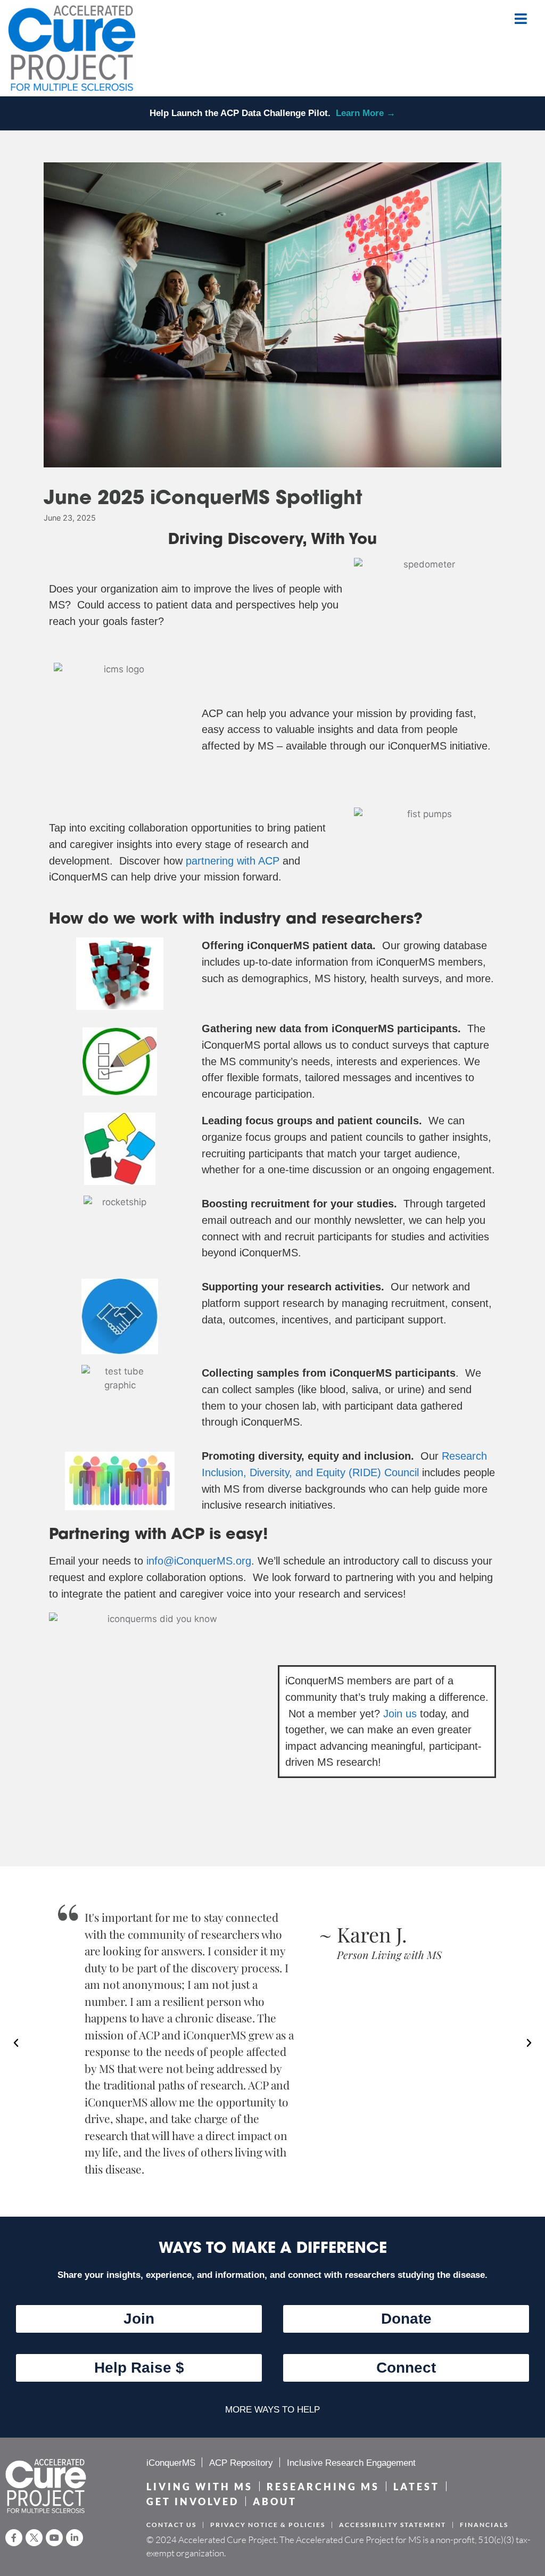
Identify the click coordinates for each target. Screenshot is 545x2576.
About (275, 2502)
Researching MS (323, 2487)
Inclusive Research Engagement (351, 2463)
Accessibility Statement (393, 2525)
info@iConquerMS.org (199, 1561)
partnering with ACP (233, 861)
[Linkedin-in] (75, 2538)
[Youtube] (54, 2538)
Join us (400, 1714)
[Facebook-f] (14, 2538)
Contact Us (171, 2525)
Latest (416, 2487)
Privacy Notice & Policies (268, 2525)
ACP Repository (241, 2463)
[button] (16, 2043)
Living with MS (200, 2487)
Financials (484, 2525)
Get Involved (193, 2502)
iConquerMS (171, 2463)
